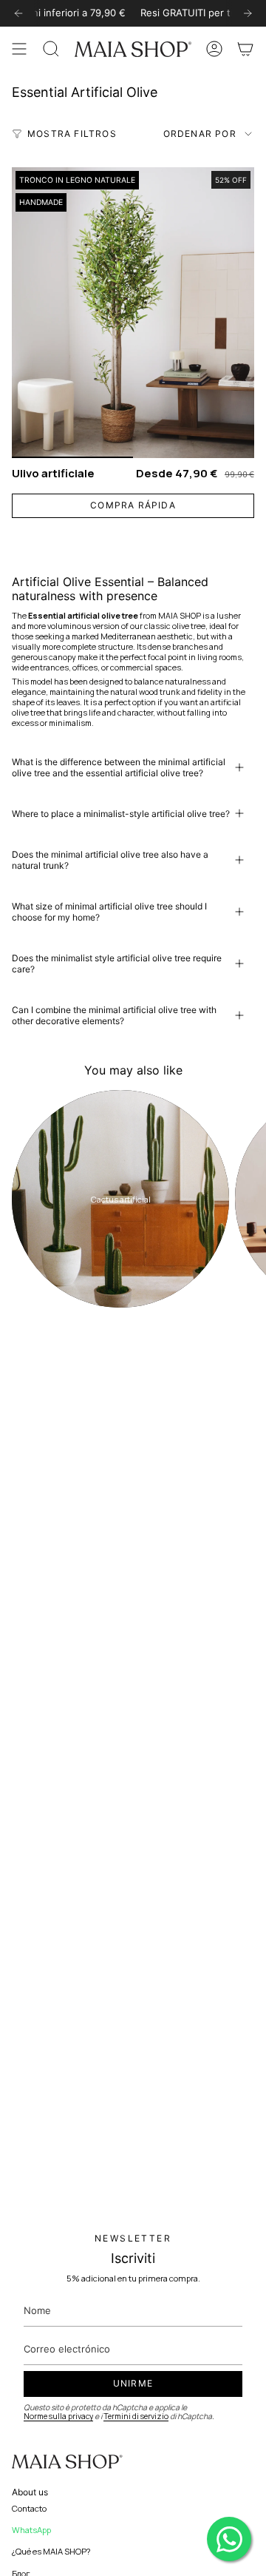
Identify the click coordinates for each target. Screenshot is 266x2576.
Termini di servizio (136, 2416)
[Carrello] (245, 49)
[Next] (248, 13)
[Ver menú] (19, 49)
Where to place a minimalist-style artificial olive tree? (121, 814)
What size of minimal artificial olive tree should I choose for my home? (109, 912)
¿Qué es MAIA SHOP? (51, 2551)
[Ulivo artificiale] (133, 313)
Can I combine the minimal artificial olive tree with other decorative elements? (114, 1015)
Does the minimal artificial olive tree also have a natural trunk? (110, 860)
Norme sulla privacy (58, 2416)
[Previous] (18, 13)
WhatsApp (31, 2530)
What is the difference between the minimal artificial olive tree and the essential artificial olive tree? (119, 767)
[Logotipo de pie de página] (67, 2462)
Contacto (29, 2508)
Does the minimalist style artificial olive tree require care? (117, 964)
